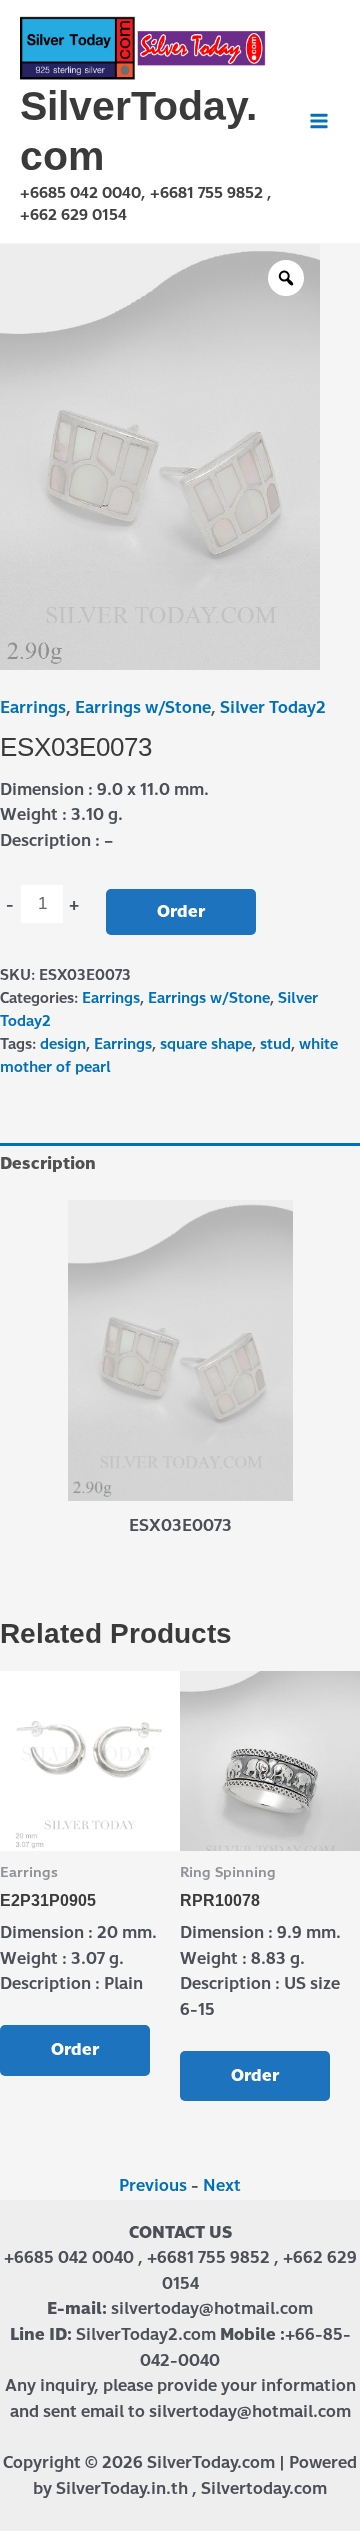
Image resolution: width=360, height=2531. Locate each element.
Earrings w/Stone (143, 707)
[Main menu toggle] (319, 121)
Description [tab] (48, 1163)
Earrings (33, 707)
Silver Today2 (273, 707)
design (63, 1044)
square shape (206, 1044)
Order (181, 911)
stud (275, 1044)
